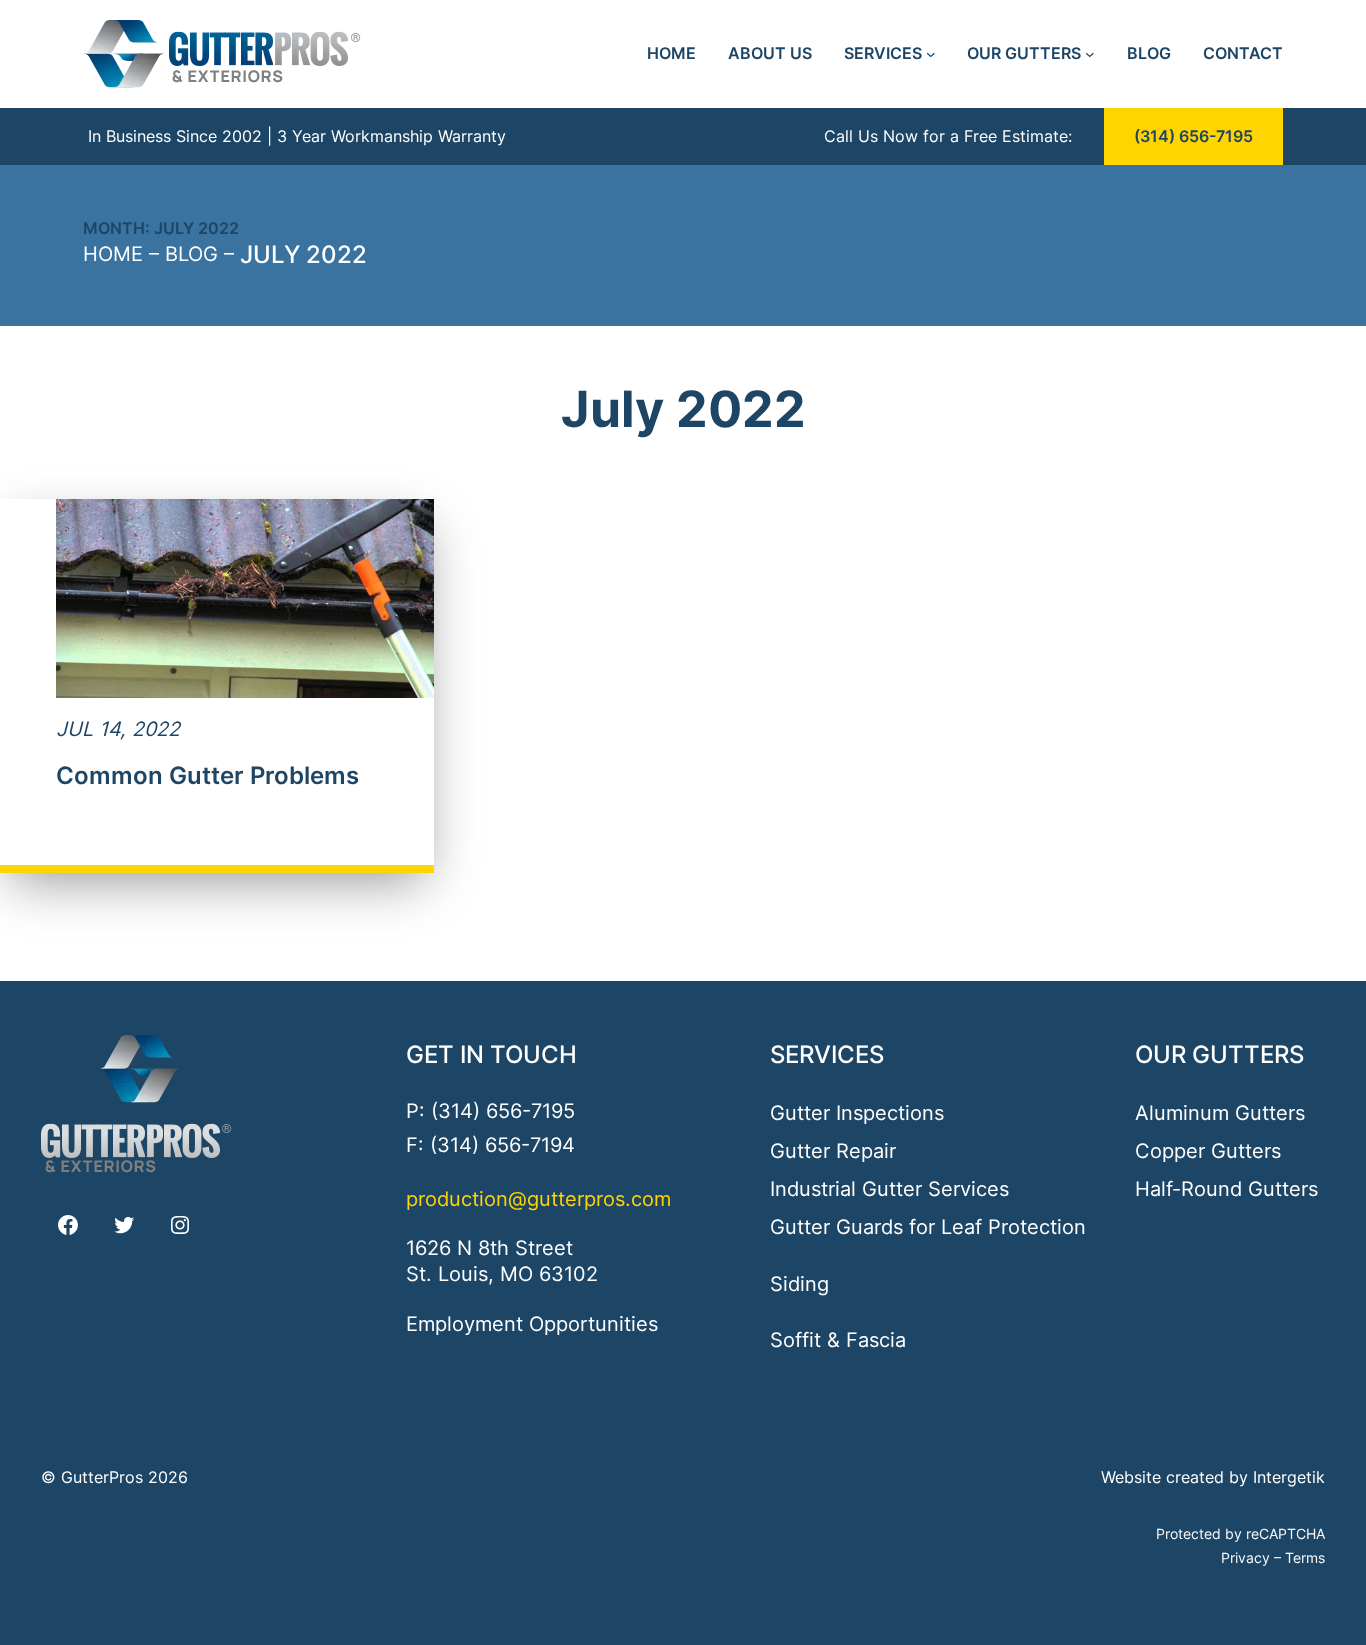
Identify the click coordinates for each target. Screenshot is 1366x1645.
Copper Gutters (1208, 1151)
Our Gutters (1219, 1054)
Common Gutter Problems (207, 776)
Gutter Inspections (857, 1113)
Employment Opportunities (532, 1324)
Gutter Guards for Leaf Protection (928, 1227)
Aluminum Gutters (1220, 1113)
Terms (1305, 1558)
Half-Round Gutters (1226, 1189)
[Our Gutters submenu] (1090, 54)
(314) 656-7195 (1193, 136)
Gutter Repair (833, 1151)
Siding (799, 1284)
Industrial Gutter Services (889, 1189)
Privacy (1245, 1558)
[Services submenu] (931, 54)
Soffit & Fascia (838, 1340)
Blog (191, 254)
